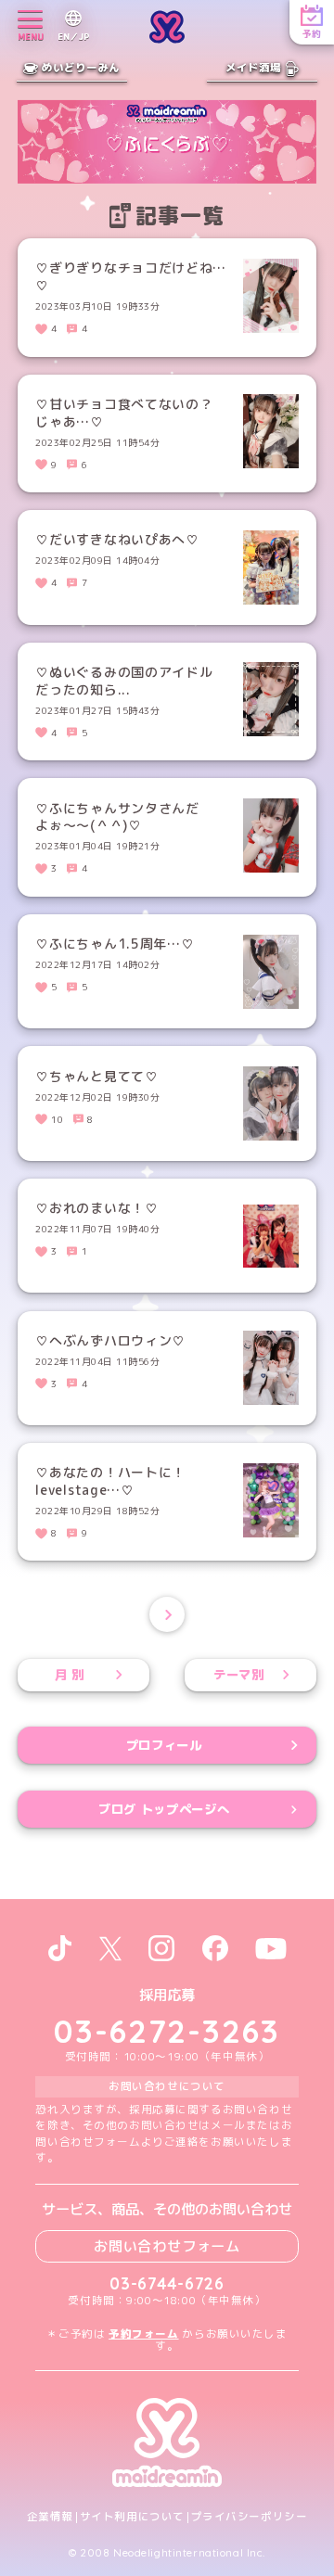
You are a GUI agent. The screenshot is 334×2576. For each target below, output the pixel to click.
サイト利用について (132, 2517)
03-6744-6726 (167, 2283)
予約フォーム (143, 2334)
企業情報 (50, 2517)
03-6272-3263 (167, 2031)
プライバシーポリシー (250, 2517)
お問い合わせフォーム (167, 2246)
